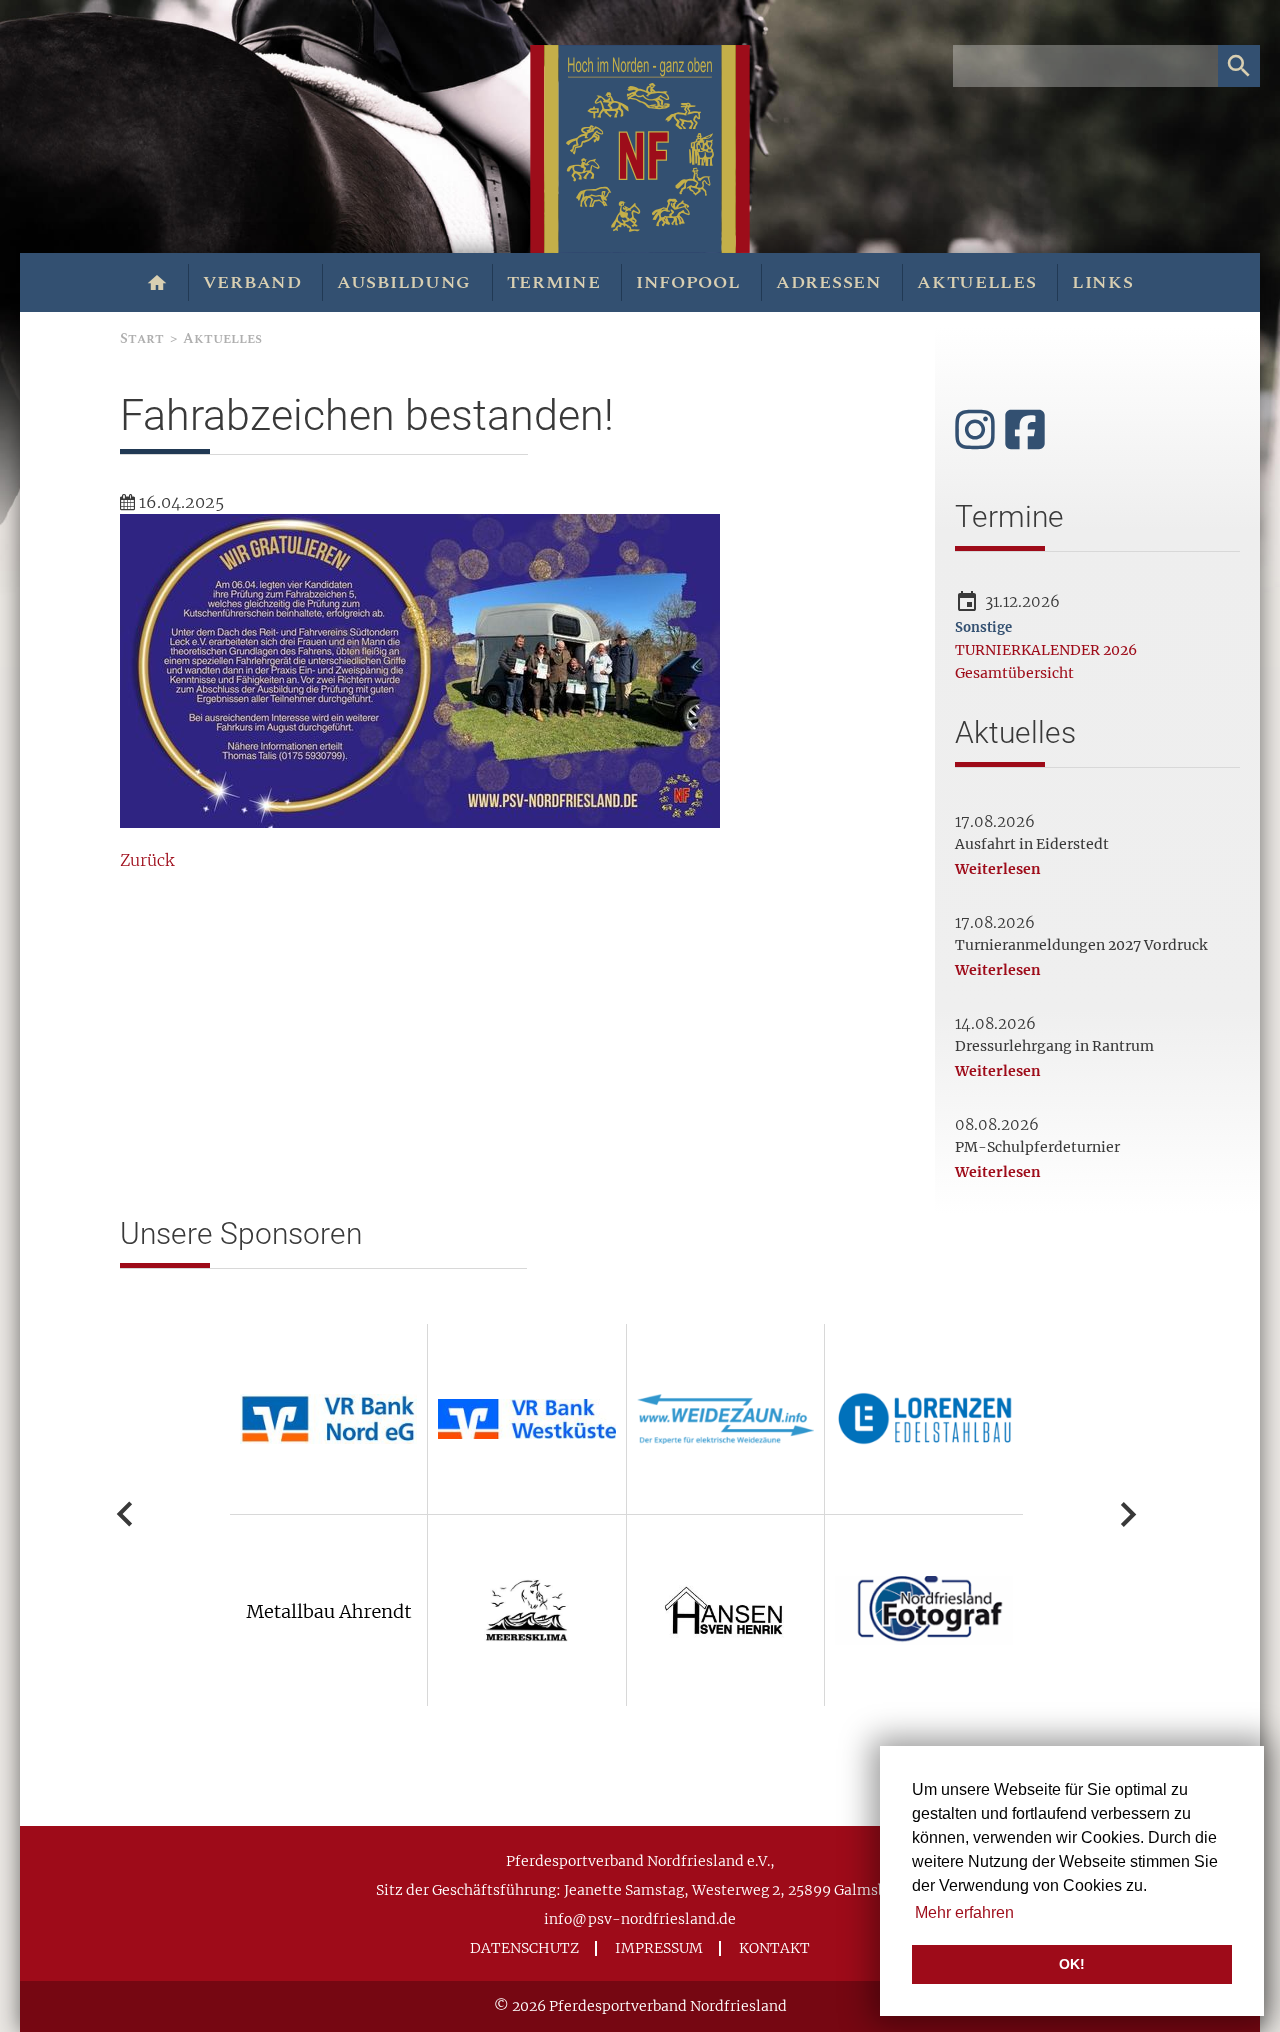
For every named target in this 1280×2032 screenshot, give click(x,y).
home (157, 283)
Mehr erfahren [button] (964, 1912)
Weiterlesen (998, 869)
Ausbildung (404, 282)
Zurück (147, 860)
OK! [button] (1072, 1964)
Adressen (829, 282)
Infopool (688, 282)
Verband (252, 282)
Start (142, 338)
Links (1103, 282)
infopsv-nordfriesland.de (640, 1919)
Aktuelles (976, 282)
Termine (554, 282)
